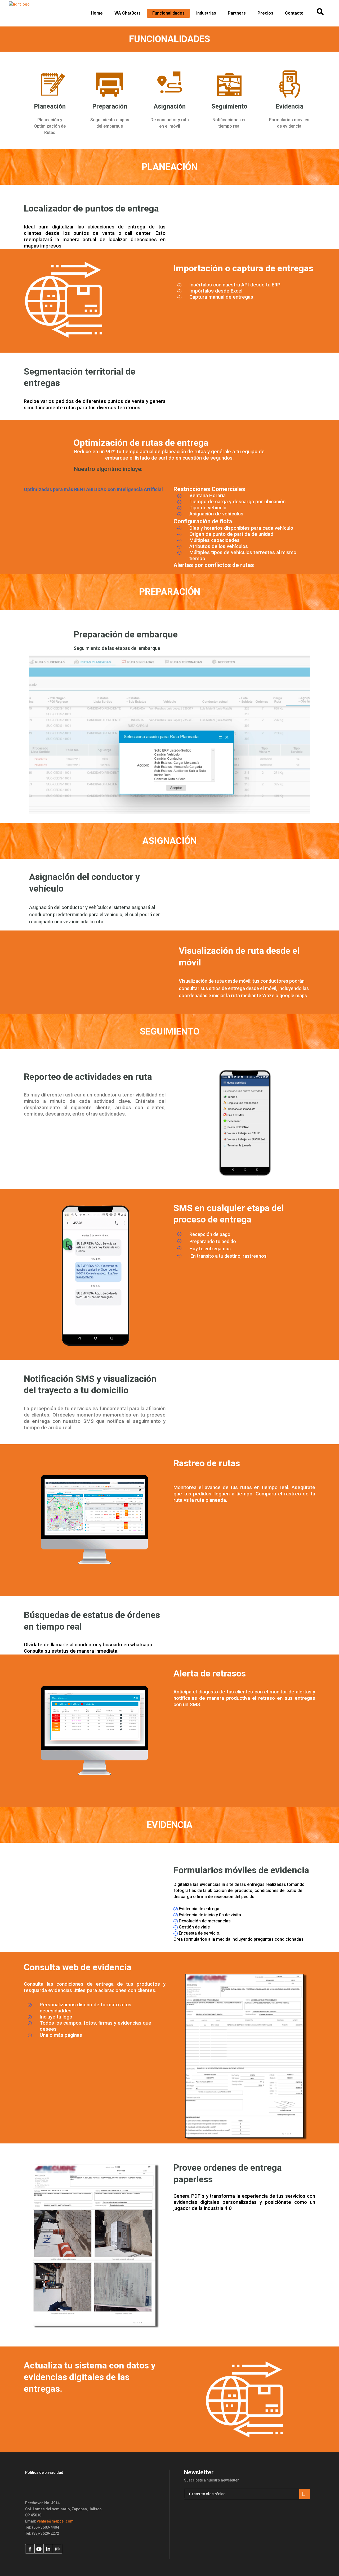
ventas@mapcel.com (55, 2521)
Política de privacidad (44, 2472)
